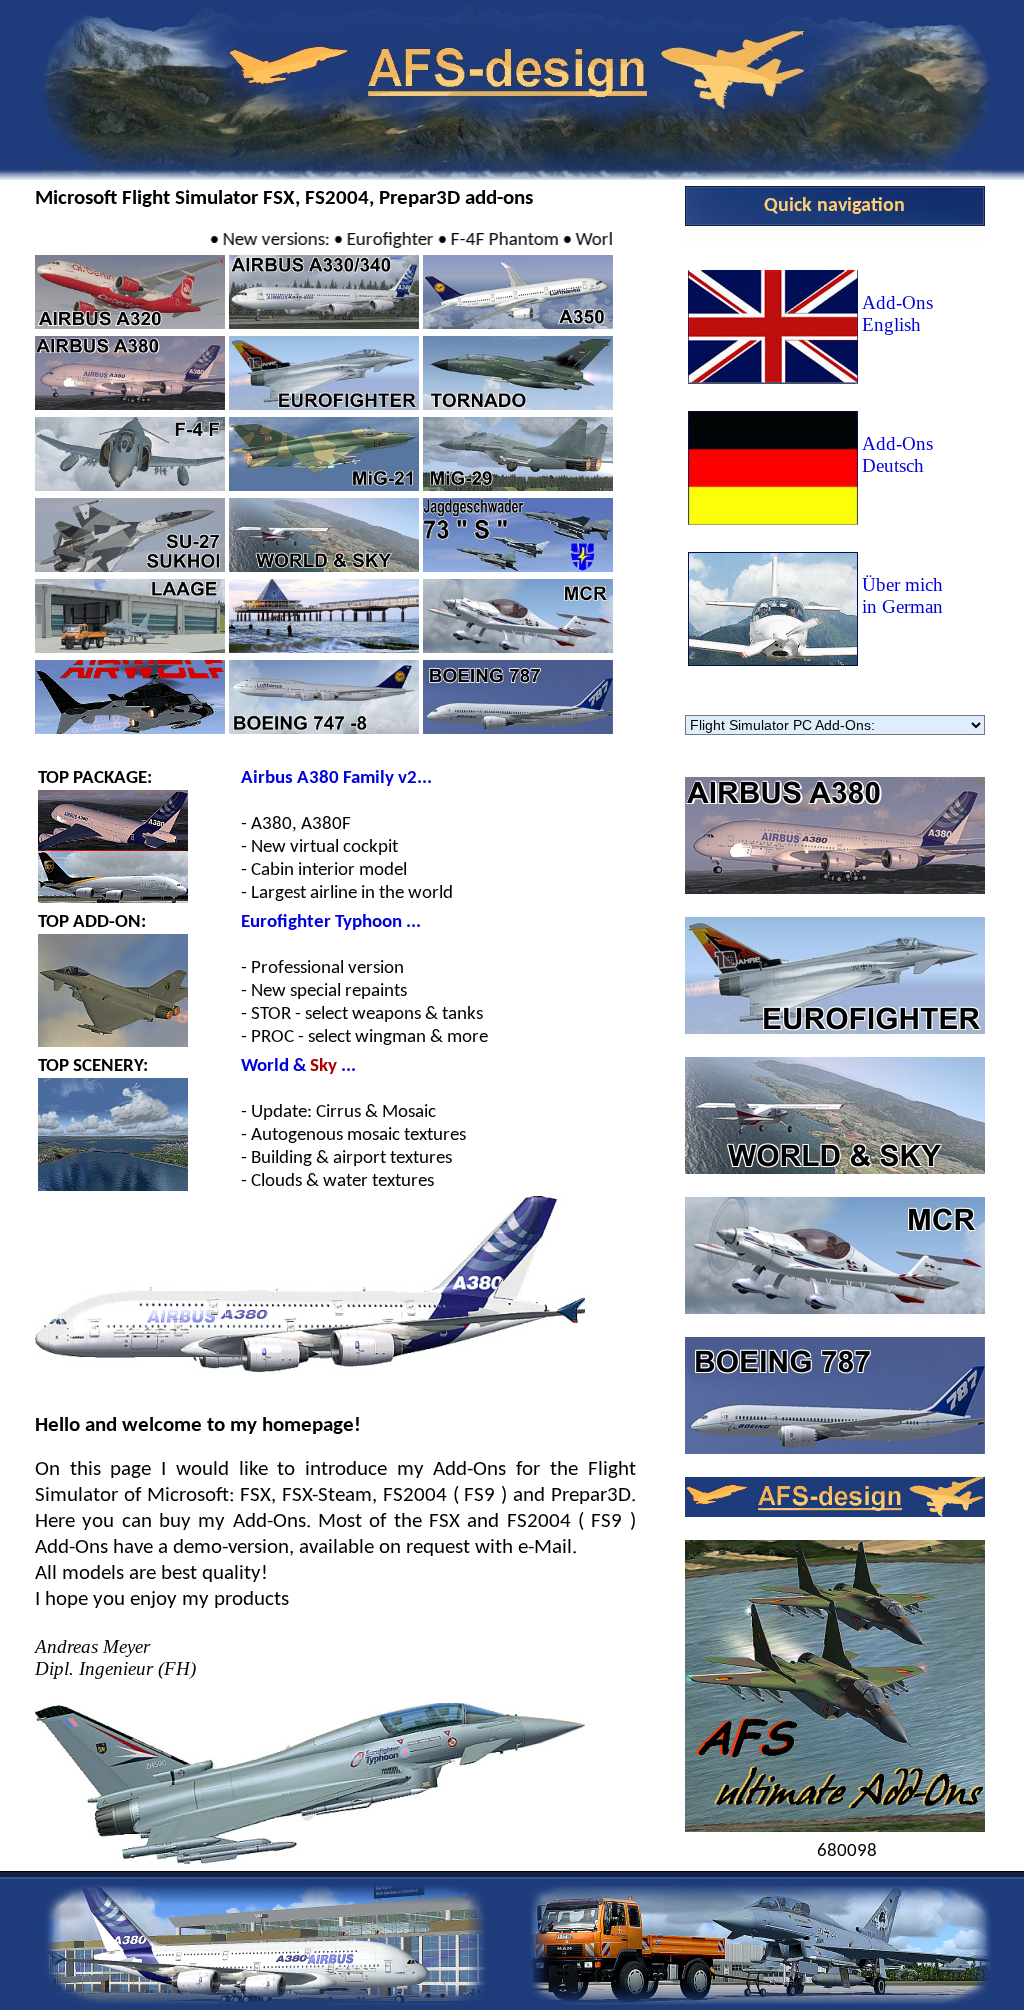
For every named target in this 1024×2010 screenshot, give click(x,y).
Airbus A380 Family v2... (336, 778)
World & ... (298, 1066)
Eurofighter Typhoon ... (331, 922)
